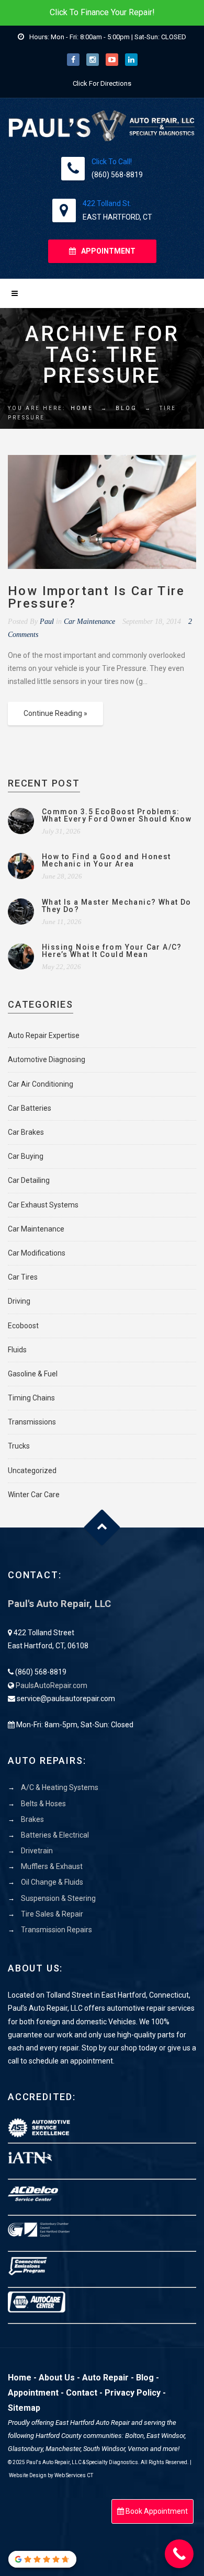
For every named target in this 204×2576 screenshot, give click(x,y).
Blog (126, 408)
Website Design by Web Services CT (51, 2475)
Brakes (32, 1819)
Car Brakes (26, 1132)
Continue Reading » (55, 713)
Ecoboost (23, 1326)
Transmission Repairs (56, 1930)
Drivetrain (37, 1851)
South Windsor (104, 2449)
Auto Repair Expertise (44, 1035)
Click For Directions (102, 83)
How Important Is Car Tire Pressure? (96, 597)
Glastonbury (25, 2449)
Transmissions (32, 1422)
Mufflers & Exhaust (52, 1866)
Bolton (134, 2436)
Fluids (17, 1350)
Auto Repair (105, 2378)
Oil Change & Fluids (52, 1882)
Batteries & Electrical (55, 1835)
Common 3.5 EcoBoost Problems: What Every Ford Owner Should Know (117, 815)
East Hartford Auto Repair (93, 2423)
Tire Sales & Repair (52, 1914)
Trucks (19, 1446)
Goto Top (102, 1528)
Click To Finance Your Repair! (102, 12)
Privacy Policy (133, 2393)
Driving (19, 1301)
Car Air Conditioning (41, 1084)
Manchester (63, 2449)
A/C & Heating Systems (60, 1787)
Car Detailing (29, 1180)
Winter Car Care (34, 1495)
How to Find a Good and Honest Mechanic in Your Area (106, 860)
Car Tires (23, 1277)
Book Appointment (156, 2511)
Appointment (33, 2393)
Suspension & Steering (58, 1898)
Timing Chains (31, 1398)
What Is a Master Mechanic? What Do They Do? (117, 906)
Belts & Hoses (43, 1804)
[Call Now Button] (179, 2554)
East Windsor (166, 2436)
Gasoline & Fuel (33, 1374)
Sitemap (24, 2408)
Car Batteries (30, 1108)
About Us (57, 2378)
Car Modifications (37, 1253)
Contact (82, 2393)
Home (82, 408)
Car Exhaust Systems (43, 1205)
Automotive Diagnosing (47, 1059)
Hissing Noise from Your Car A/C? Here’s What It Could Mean (112, 951)
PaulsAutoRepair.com (52, 1685)
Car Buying (26, 1156)
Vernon (138, 2449)
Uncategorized (32, 1471)
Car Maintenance (89, 622)
